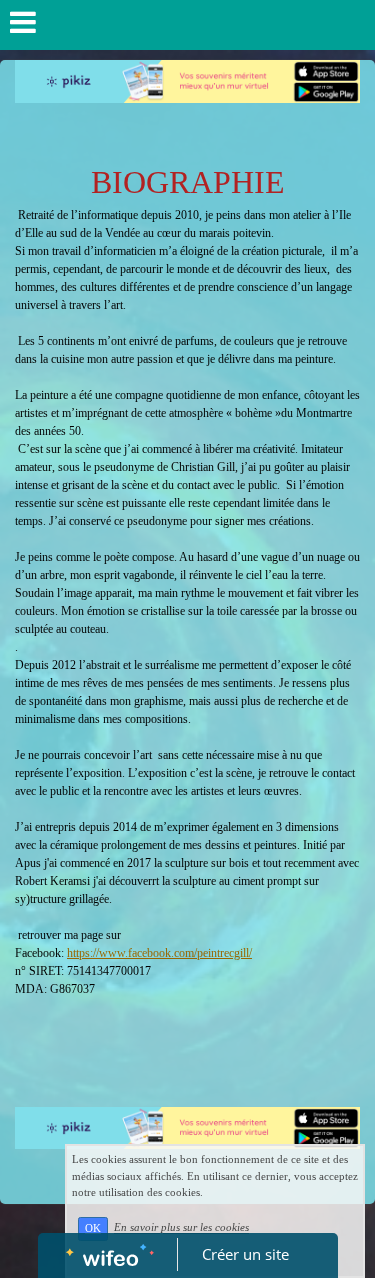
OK (93, 1228)
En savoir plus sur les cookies (181, 1228)
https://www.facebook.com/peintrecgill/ (159, 953)
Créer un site (245, 1254)
